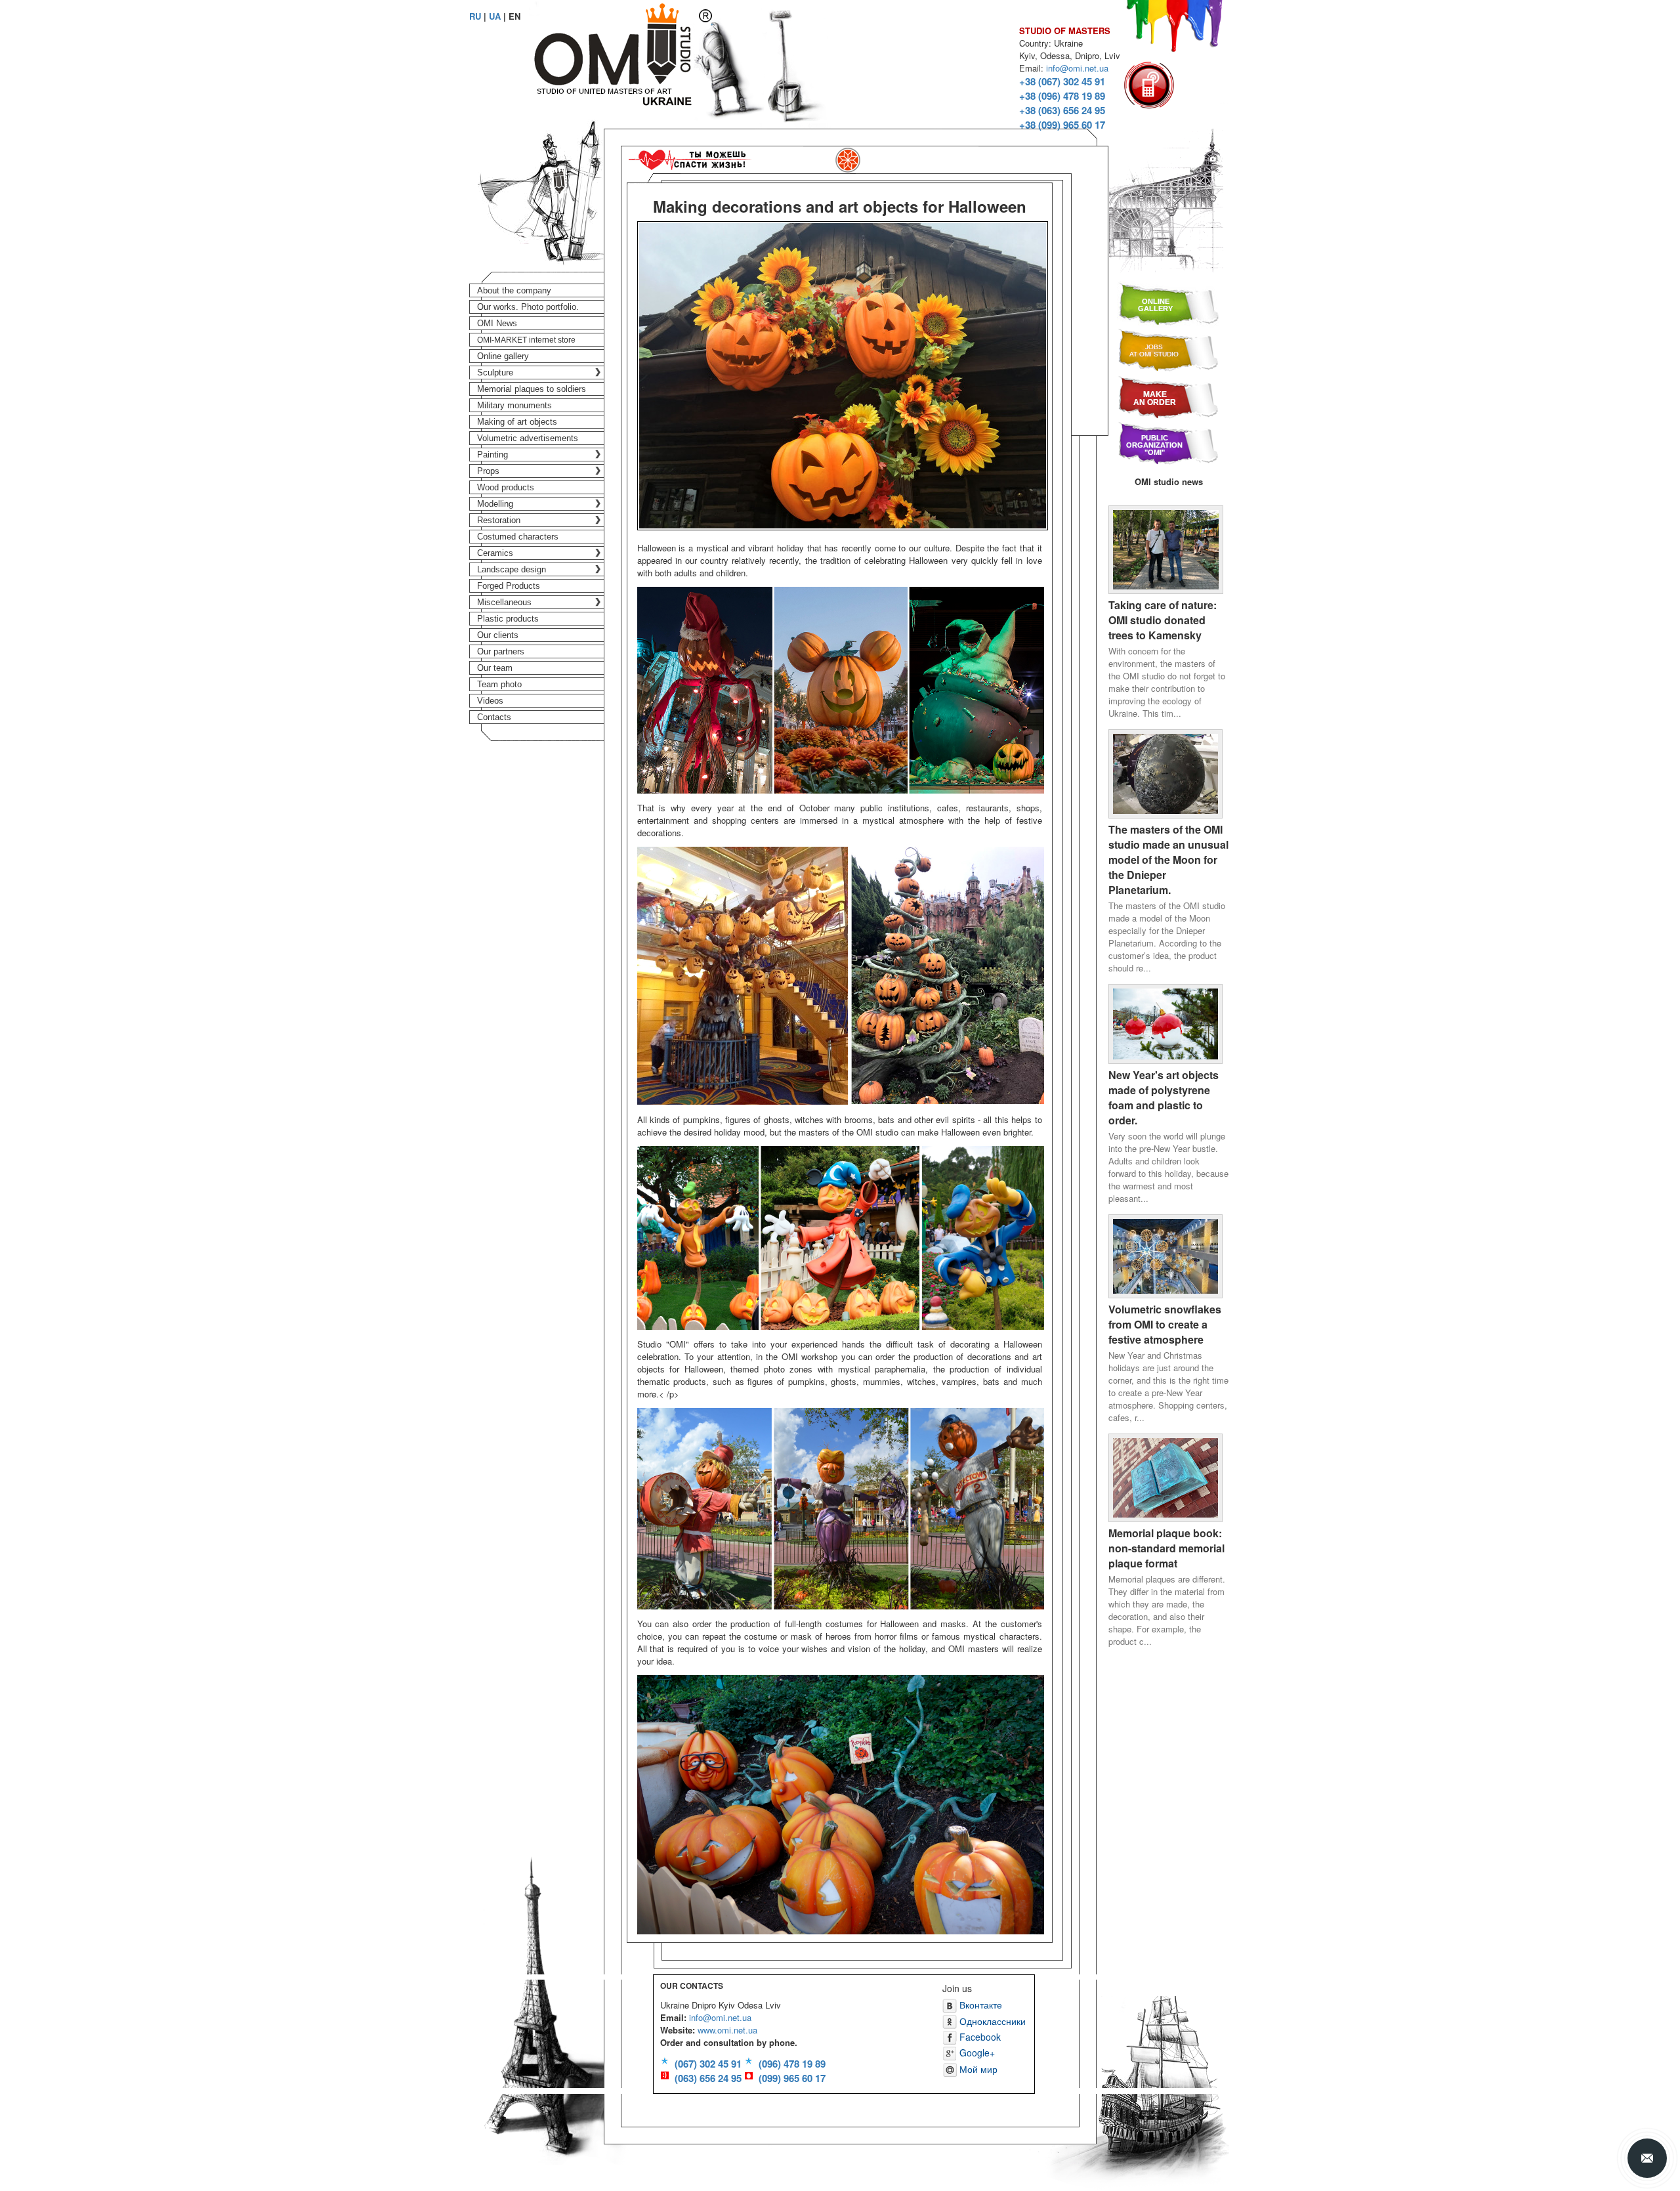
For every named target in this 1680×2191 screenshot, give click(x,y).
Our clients (498, 635)
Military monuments (514, 405)
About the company (514, 290)
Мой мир (977, 2069)
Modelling (495, 504)
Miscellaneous (504, 602)
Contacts (494, 717)
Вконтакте (979, 2005)
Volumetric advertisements (528, 438)
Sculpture (495, 372)
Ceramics (495, 553)
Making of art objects (517, 422)
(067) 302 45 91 (708, 2064)
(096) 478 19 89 (792, 2064)
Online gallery (503, 356)
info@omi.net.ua (1077, 68)
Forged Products (509, 586)
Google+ (976, 2053)
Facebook (979, 2037)
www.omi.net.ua (727, 2030)
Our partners (501, 651)
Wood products (506, 487)
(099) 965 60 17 (792, 2078)
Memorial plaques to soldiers (532, 389)
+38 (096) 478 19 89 (1062, 96)
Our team (495, 668)
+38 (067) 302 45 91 (1062, 81)
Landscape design (512, 569)
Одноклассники (991, 2021)
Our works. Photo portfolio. (528, 307)
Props (488, 471)
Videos (490, 701)
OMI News (497, 323)
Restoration (499, 520)
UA (495, 16)
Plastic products (508, 619)
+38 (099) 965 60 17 (1062, 125)
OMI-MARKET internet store (526, 340)
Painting (493, 455)
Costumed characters (518, 537)
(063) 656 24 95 (708, 2078)
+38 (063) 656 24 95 (1062, 110)
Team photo (499, 684)
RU (475, 16)
